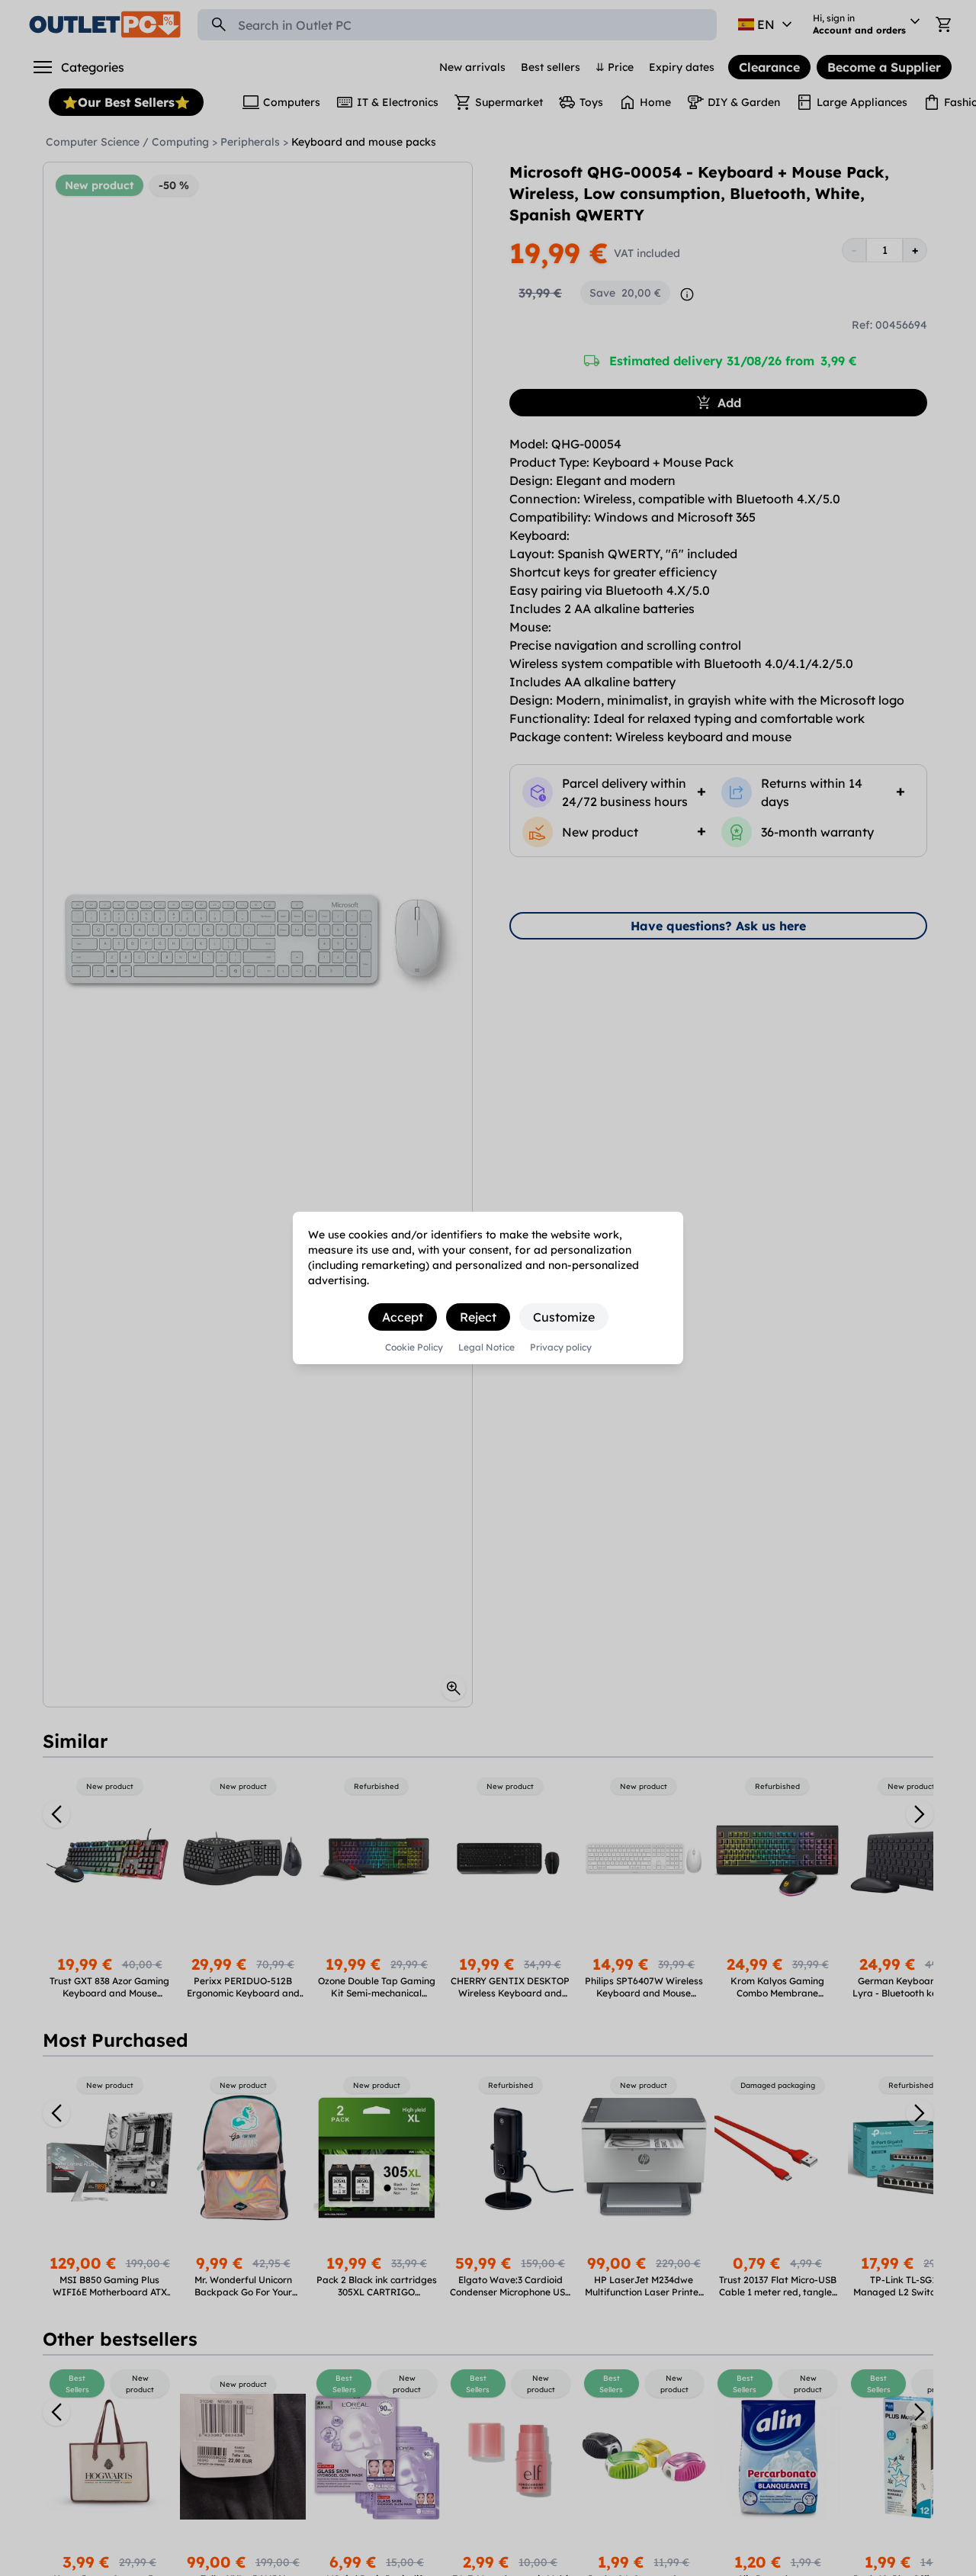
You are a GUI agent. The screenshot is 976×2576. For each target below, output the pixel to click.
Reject (478, 1317)
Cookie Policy (414, 1347)
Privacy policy (561, 1347)
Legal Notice (486, 1347)
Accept (403, 1317)
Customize (564, 1317)
